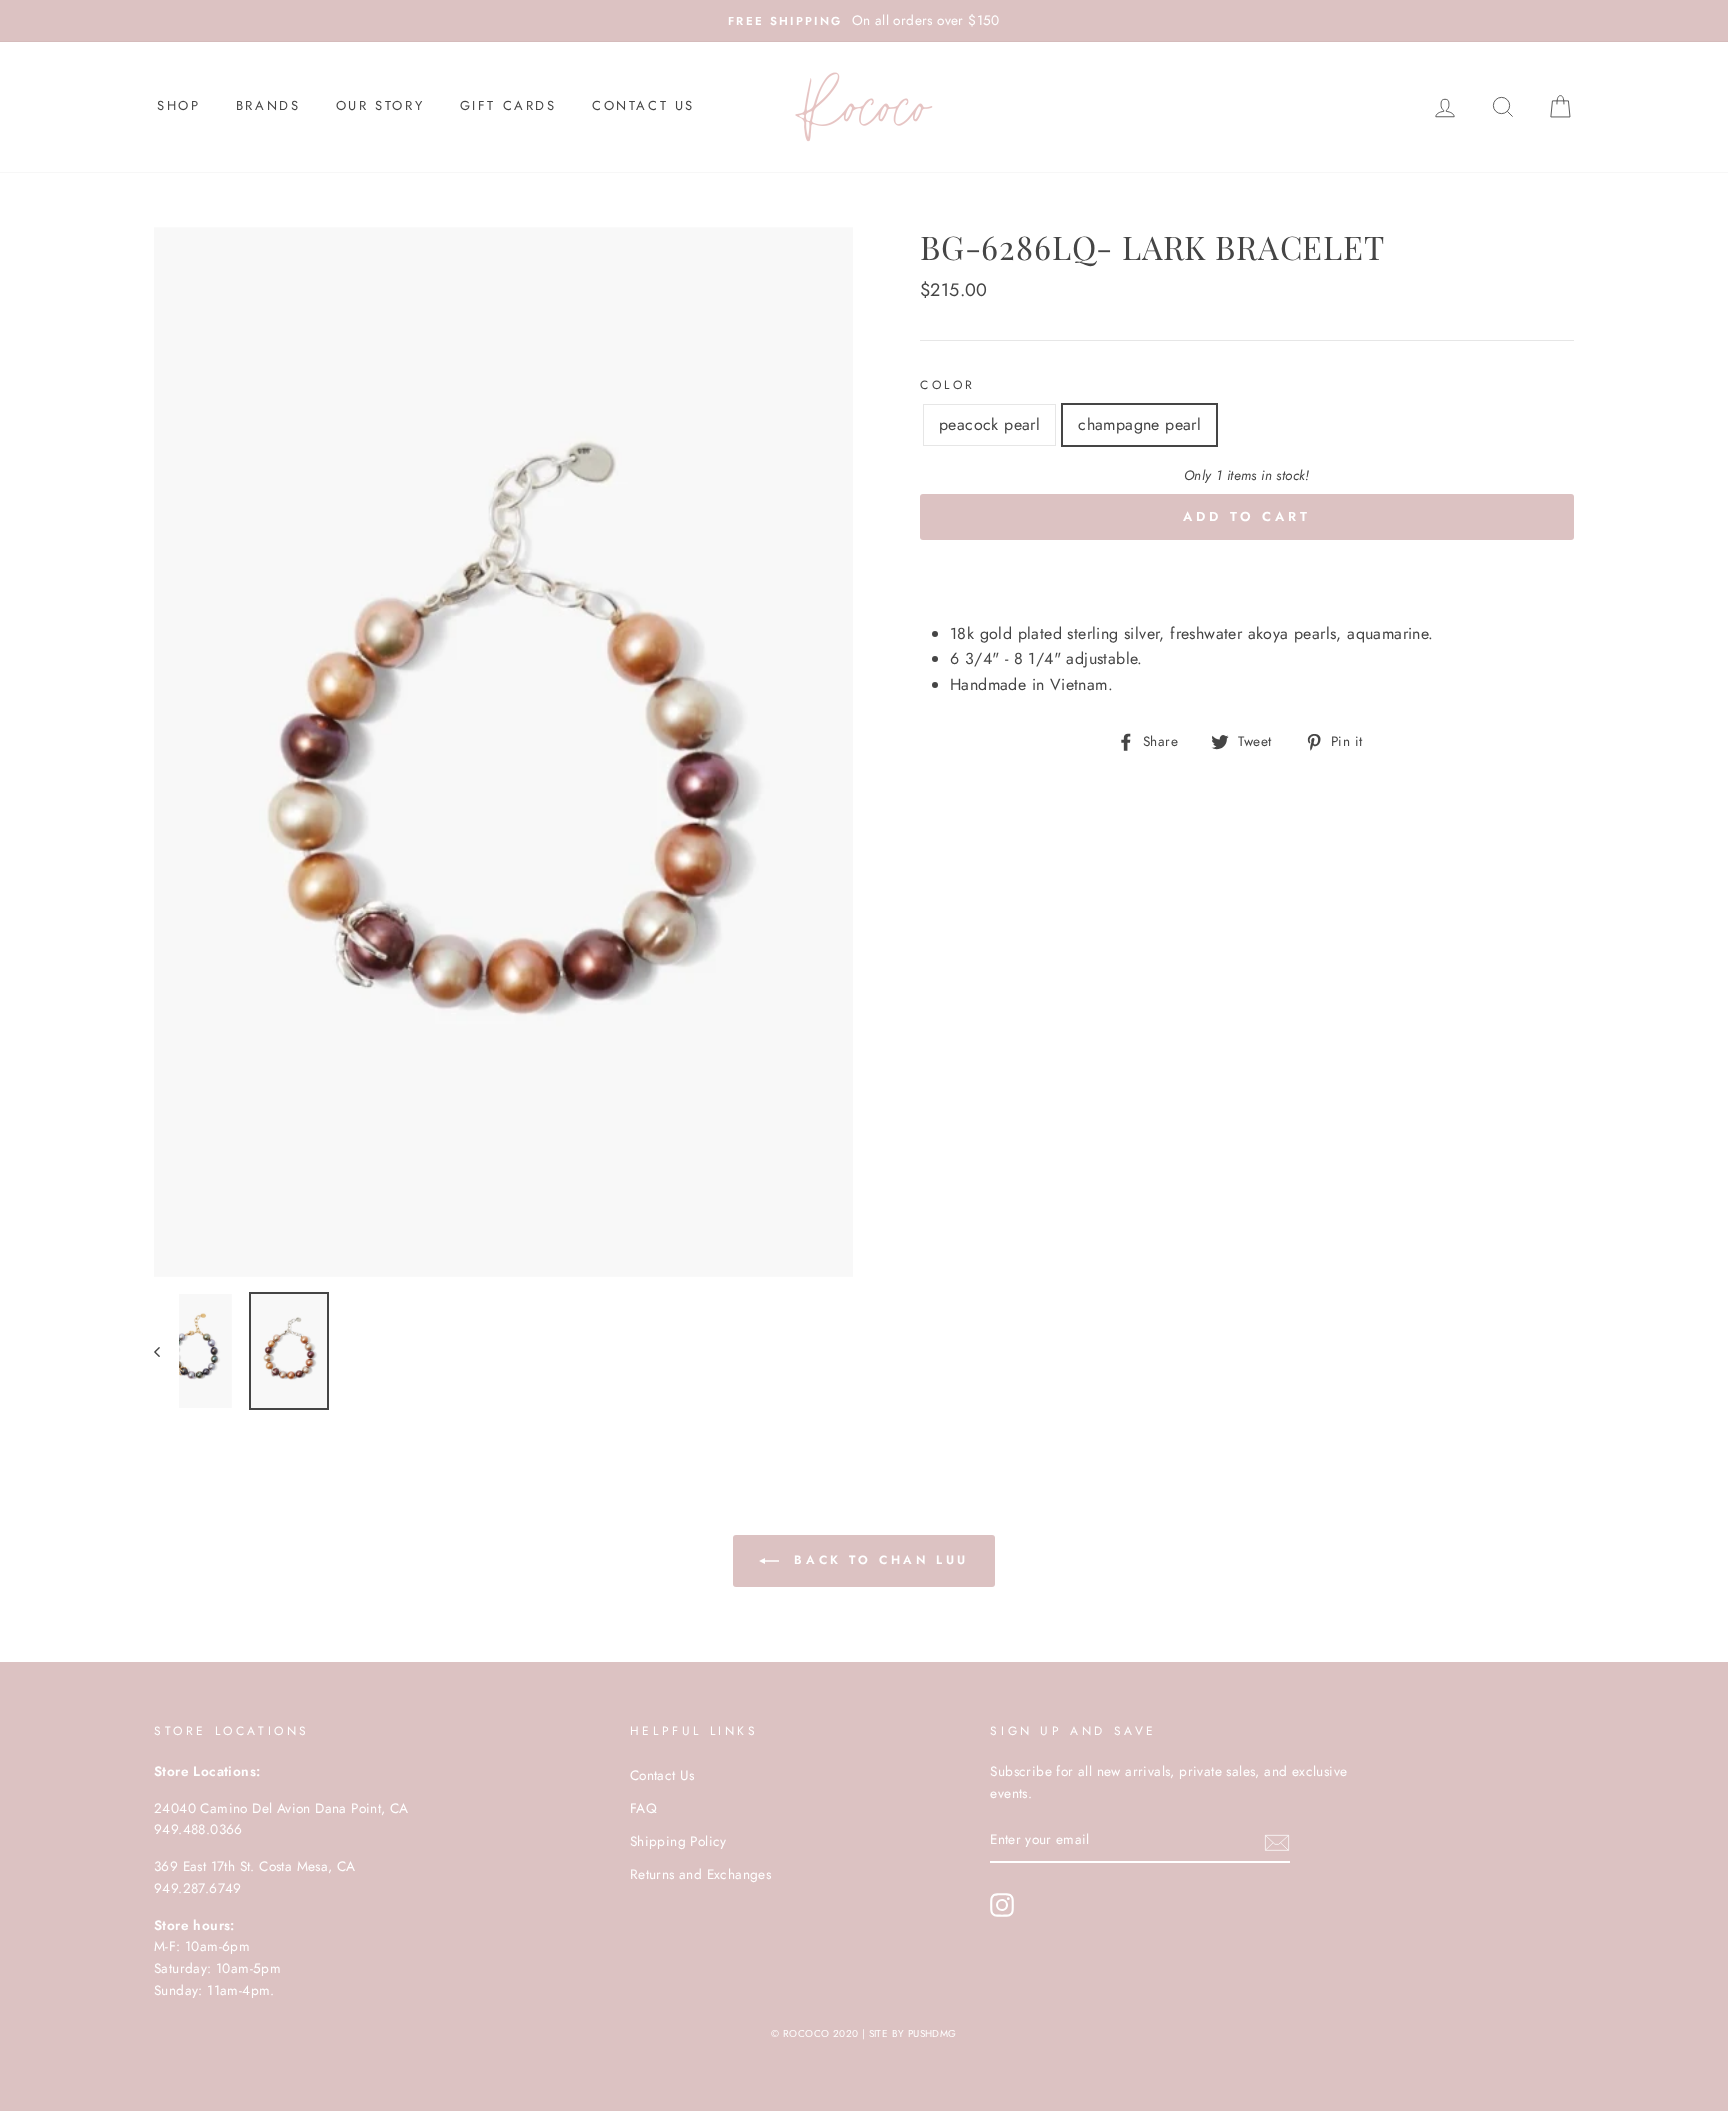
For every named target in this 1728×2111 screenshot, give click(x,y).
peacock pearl (989, 424)
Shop (178, 105)
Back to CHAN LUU (878, 1559)
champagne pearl (1139, 424)
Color (948, 385)
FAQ (643, 1808)
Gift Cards (508, 105)
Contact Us (643, 105)
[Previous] (166, 1351)
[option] (864, 21)
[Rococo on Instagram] (1002, 1905)
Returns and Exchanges (700, 1874)
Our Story (380, 105)
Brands (268, 105)
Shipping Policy (678, 1841)
